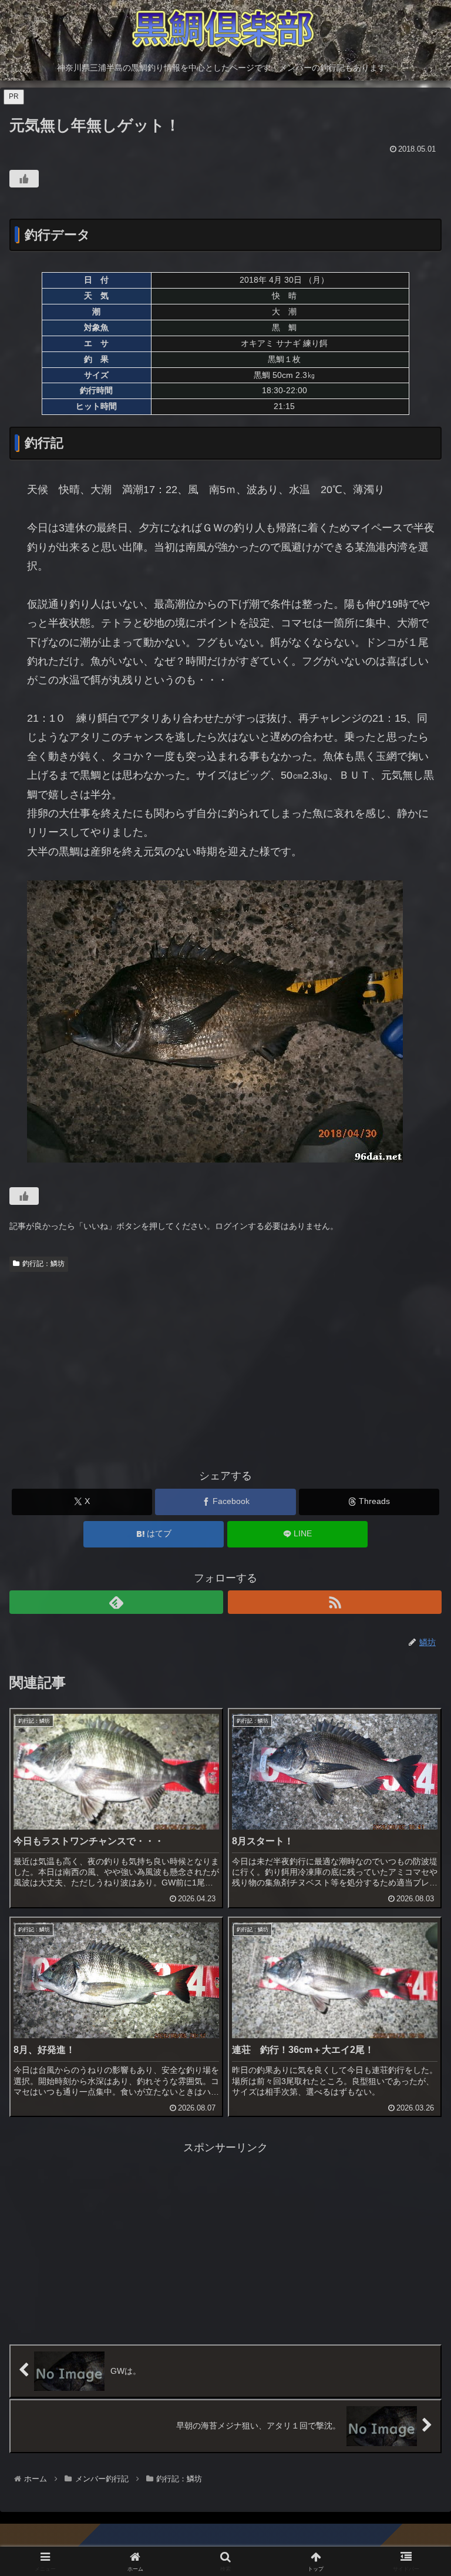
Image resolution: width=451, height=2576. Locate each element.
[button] (417, 1899)
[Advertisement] (225, 1365)
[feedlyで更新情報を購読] (116, 1602)
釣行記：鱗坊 (43, 1264)
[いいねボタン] (24, 179)
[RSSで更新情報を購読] (335, 1602)
